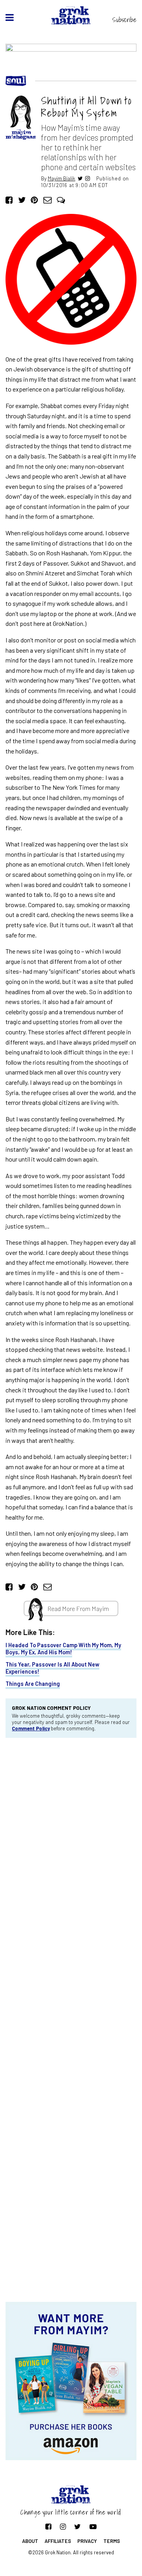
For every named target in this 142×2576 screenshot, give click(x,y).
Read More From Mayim (78, 1608)
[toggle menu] (10, 17)
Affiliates (58, 2541)
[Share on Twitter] (22, 200)
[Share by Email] (48, 200)
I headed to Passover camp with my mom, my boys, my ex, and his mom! (63, 1648)
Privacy (87, 2541)
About (30, 2541)
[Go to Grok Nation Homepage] (71, 16)
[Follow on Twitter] (78, 2526)
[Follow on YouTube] (93, 2526)
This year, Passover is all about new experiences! (52, 1668)
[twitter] (80, 178)
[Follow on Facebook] (48, 2526)
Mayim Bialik (62, 178)
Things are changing (33, 1684)
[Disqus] (71, 1850)
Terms (112, 2541)
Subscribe (124, 20)
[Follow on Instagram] (63, 2526)
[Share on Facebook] (9, 200)
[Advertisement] (71, 2239)
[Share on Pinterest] (34, 200)
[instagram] (88, 178)
